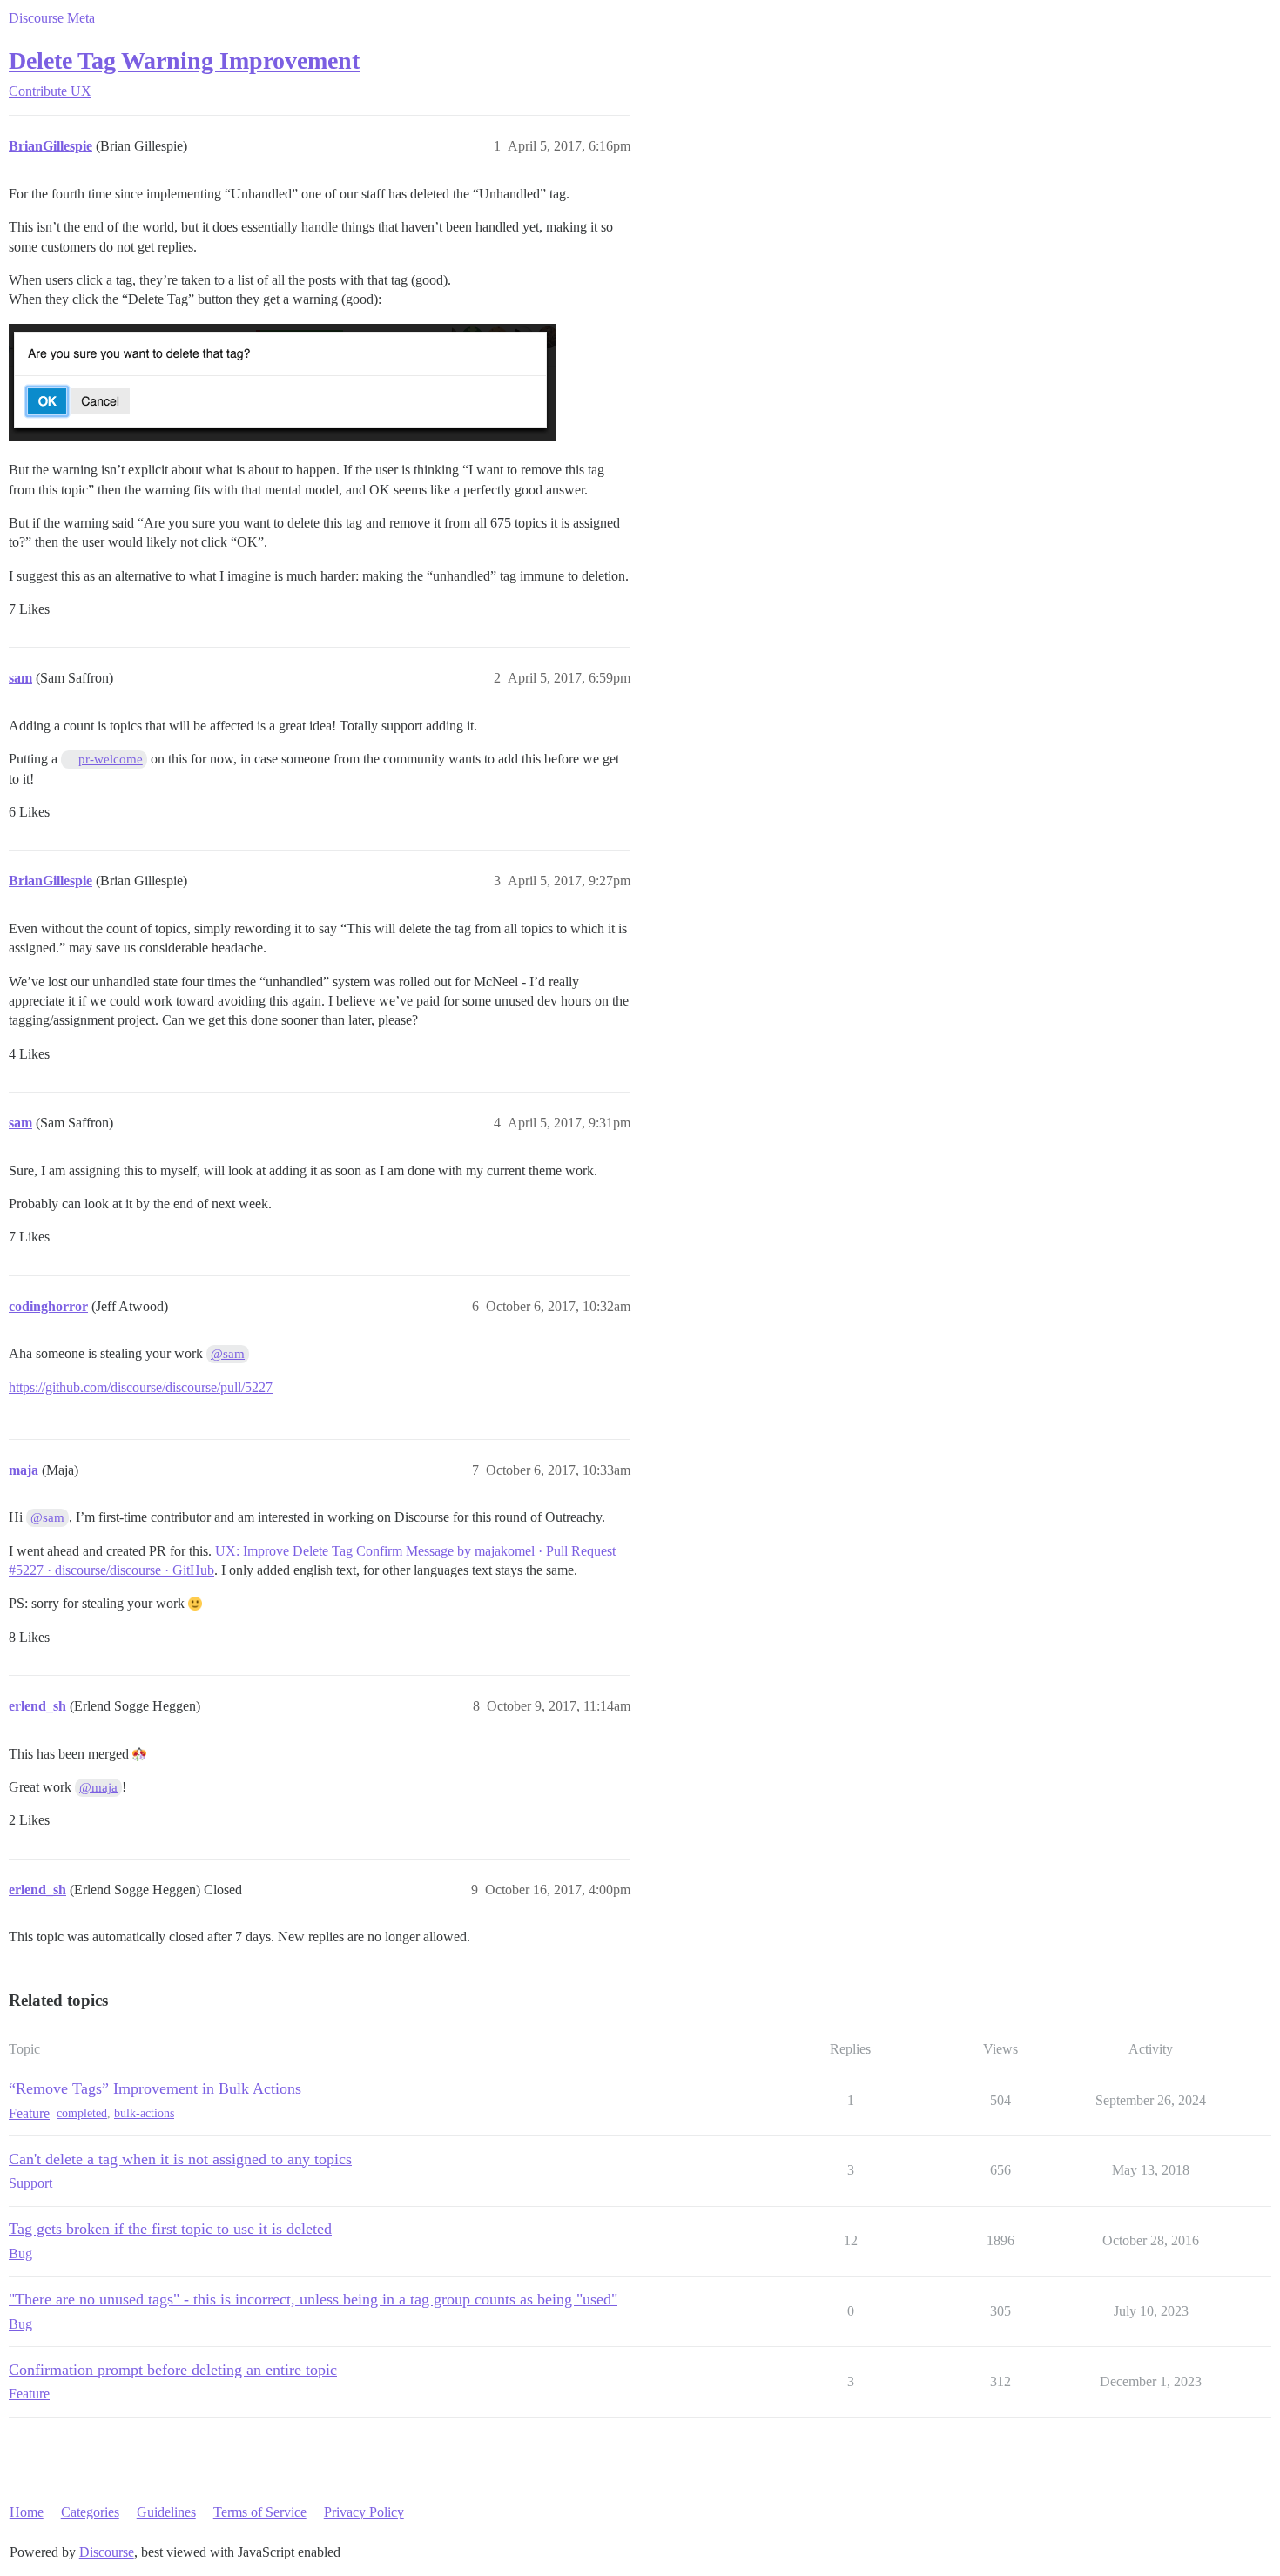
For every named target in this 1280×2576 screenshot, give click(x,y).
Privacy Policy (364, 2512)
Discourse (107, 2552)
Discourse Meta (52, 18)
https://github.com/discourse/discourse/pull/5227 (141, 1387)
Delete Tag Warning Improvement (184, 61)
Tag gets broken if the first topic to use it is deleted (170, 2229)
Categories (90, 2512)
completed (82, 2113)
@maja (98, 1787)
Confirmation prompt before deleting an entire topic (173, 2370)
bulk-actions (144, 2113)
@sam (228, 1354)
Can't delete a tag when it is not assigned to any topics (180, 2159)
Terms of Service (260, 2512)
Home (27, 2512)
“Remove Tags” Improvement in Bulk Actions (155, 2088)
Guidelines (166, 2512)
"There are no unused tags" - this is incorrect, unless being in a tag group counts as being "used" (313, 2299)
